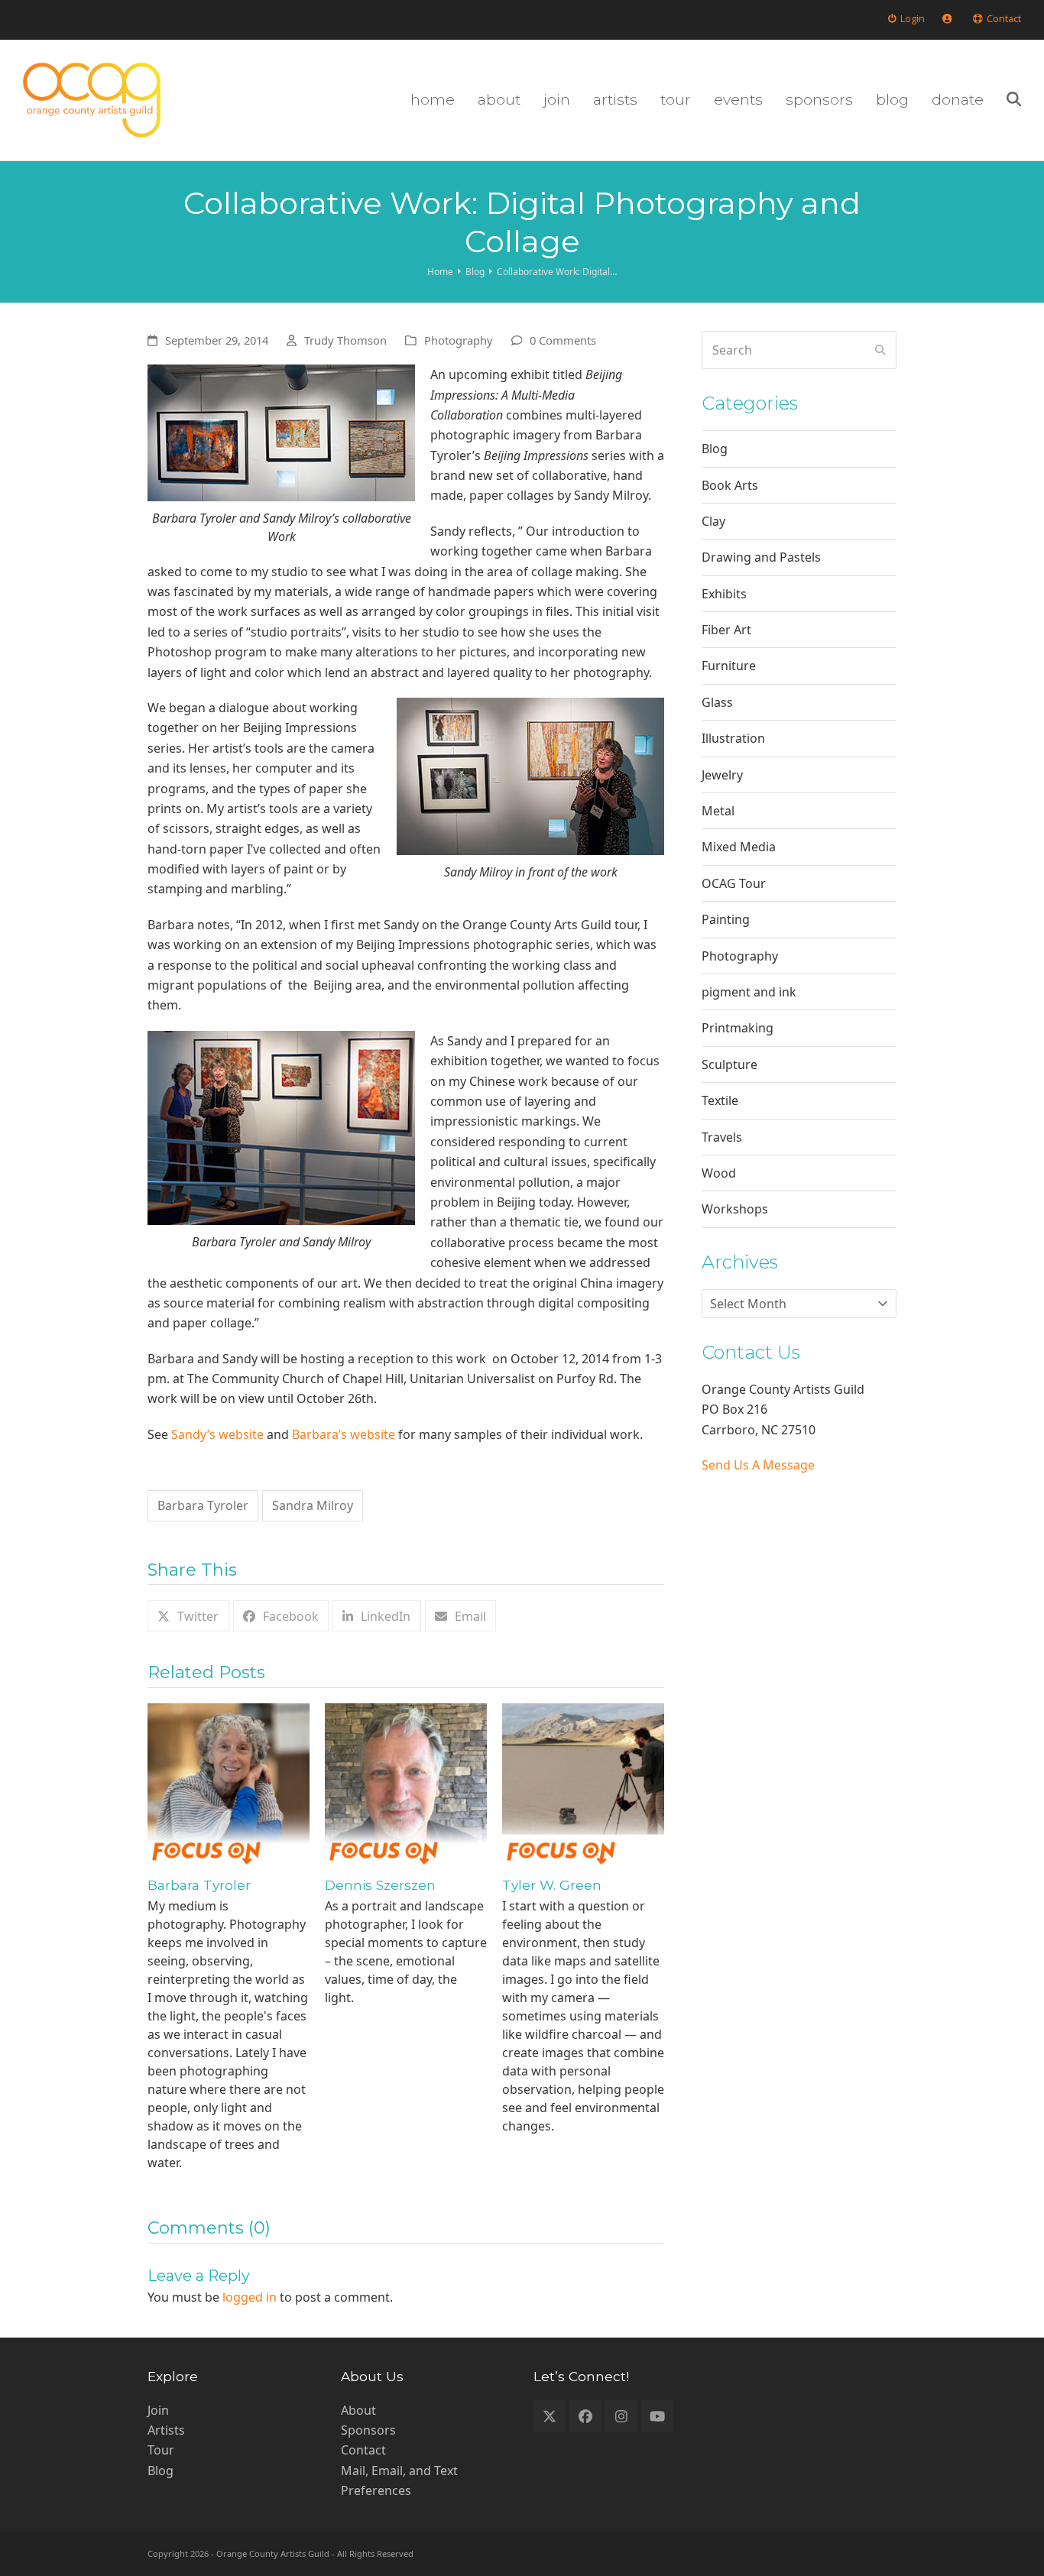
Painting (726, 919)
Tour (161, 2450)
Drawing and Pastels (761, 557)
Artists (166, 2430)
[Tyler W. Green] (583, 1783)
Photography (459, 340)
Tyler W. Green (552, 1885)
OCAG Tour (734, 883)
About (358, 2410)
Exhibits (724, 594)
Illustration (733, 738)
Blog (715, 449)
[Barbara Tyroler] (229, 1783)
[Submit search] (880, 350)
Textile (720, 1100)
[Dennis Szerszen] (406, 1783)
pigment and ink (749, 992)
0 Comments (563, 340)
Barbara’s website (344, 1434)
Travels (722, 1137)
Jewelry (722, 775)
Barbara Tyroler (203, 1505)
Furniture (729, 666)
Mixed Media (739, 847)
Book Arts (730, 485)
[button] (1014, 100)
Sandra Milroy (313, 1505)
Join (158, 2410)
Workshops (735, 1209)
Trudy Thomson (345, 340)
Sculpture (730, 1064)
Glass (717, 702)
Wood (719, 1173)
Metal (718, 811)
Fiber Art (726, 630)
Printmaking (738, 1028)
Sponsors (368, 2430)
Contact (363, 2450)
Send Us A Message (758, 1465)
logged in (250, 2297)
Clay (713, 521)
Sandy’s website (217, 1434)
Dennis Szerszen (380, 1885)
